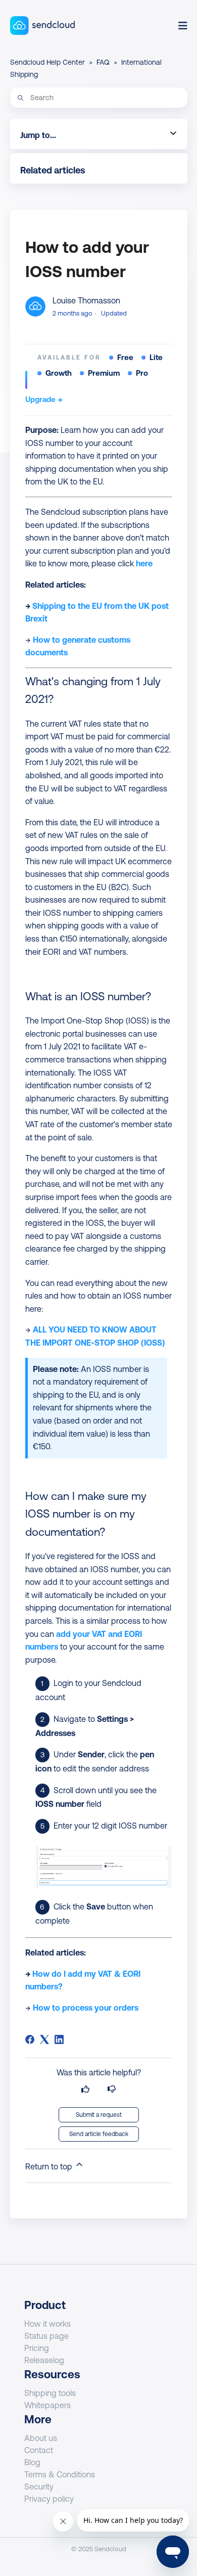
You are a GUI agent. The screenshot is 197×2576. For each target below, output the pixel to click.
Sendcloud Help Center (47, 62)
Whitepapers (47, 2405)
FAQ (103, 62)
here (144, 563)
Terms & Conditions (60, 2474)
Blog (32, 2462)
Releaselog (44, 2360)
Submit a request (99, 2115)
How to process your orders (86, 2008)
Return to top (50, 2166)
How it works (47, 2324)
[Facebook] (30, 2039)
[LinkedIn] (59, 2039)
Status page (46, 2336)
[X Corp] (44, 2039)
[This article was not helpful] (112, 2089)
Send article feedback (99, 2134)
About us (41, 2438)
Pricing (37, 2348)
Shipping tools (50, 2393)
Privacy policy (49, 2499)
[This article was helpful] (85, 2089)
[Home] (43, 26)
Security (39, 2486)
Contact (39, 2450)
